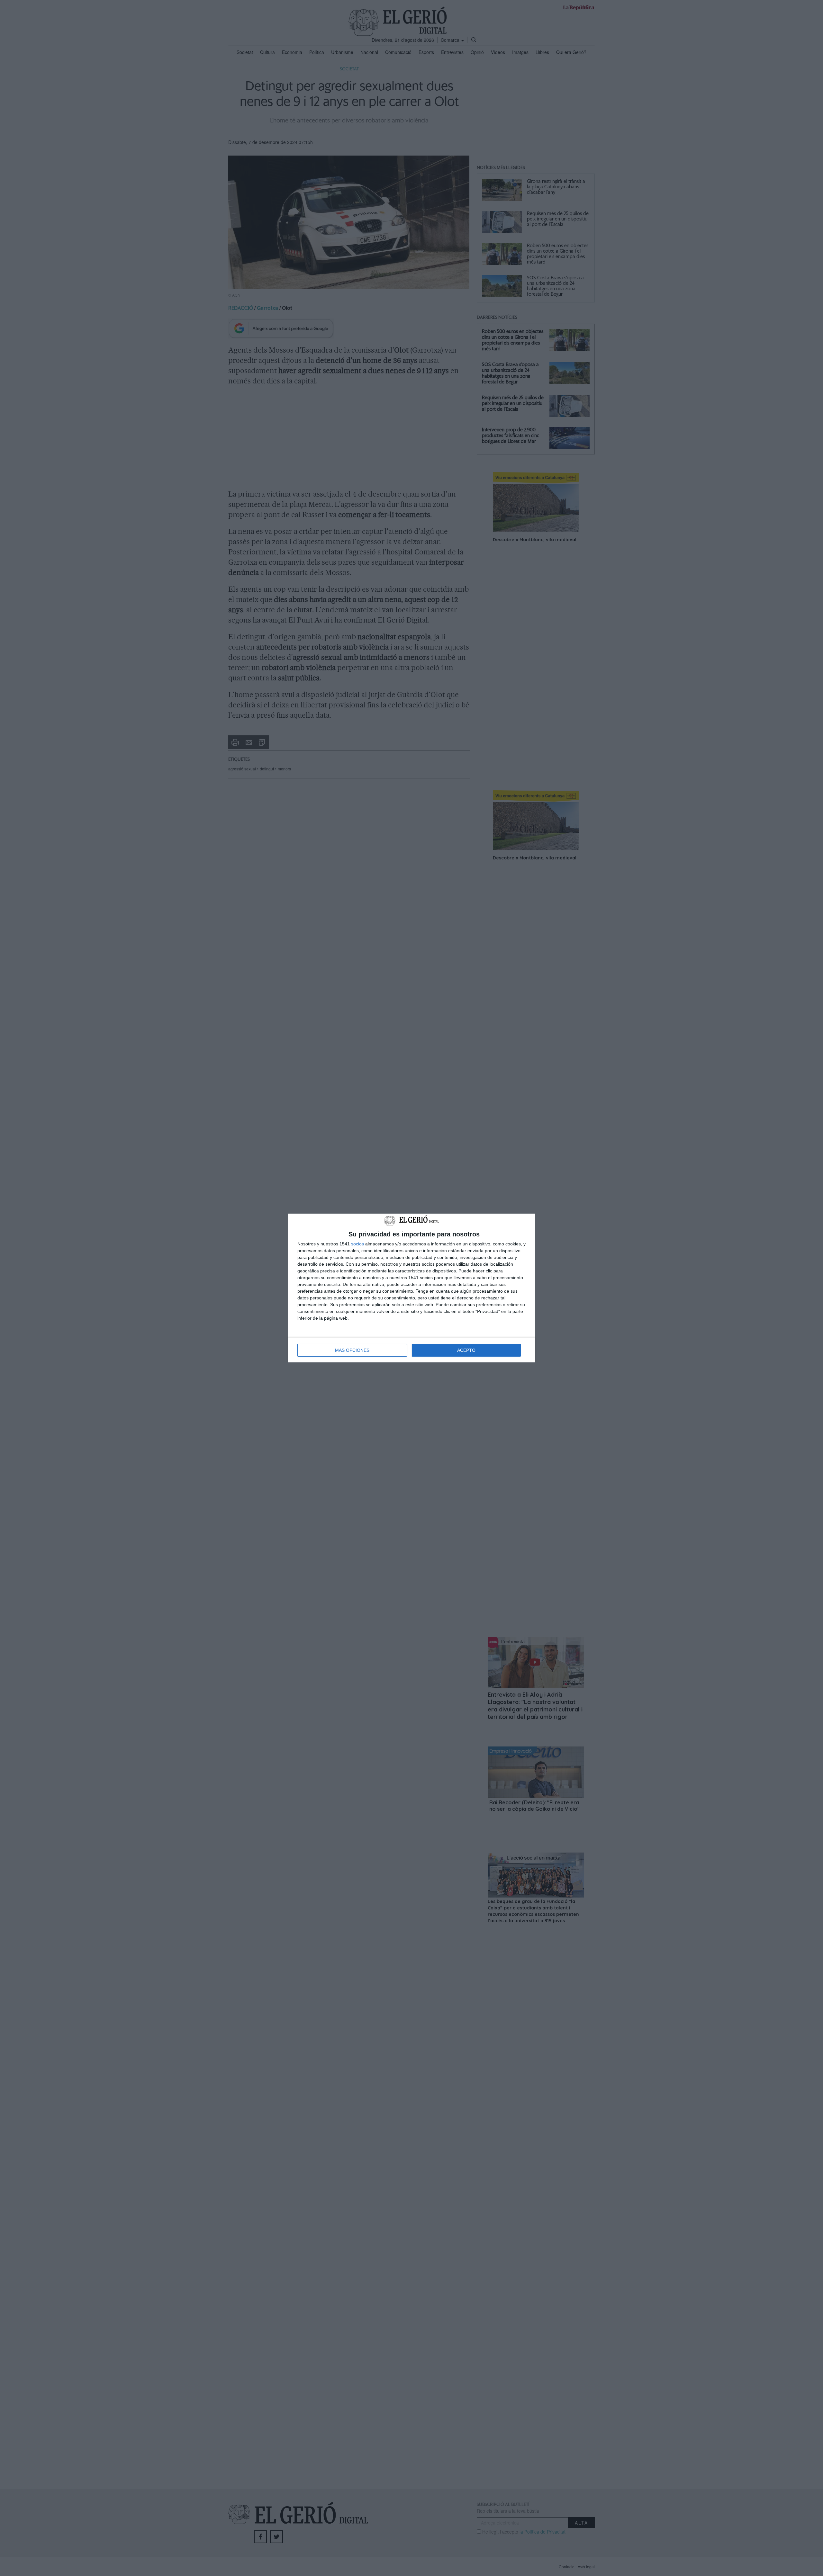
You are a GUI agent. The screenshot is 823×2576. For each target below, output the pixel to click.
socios (357, 1244)
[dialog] (411, 1288)
